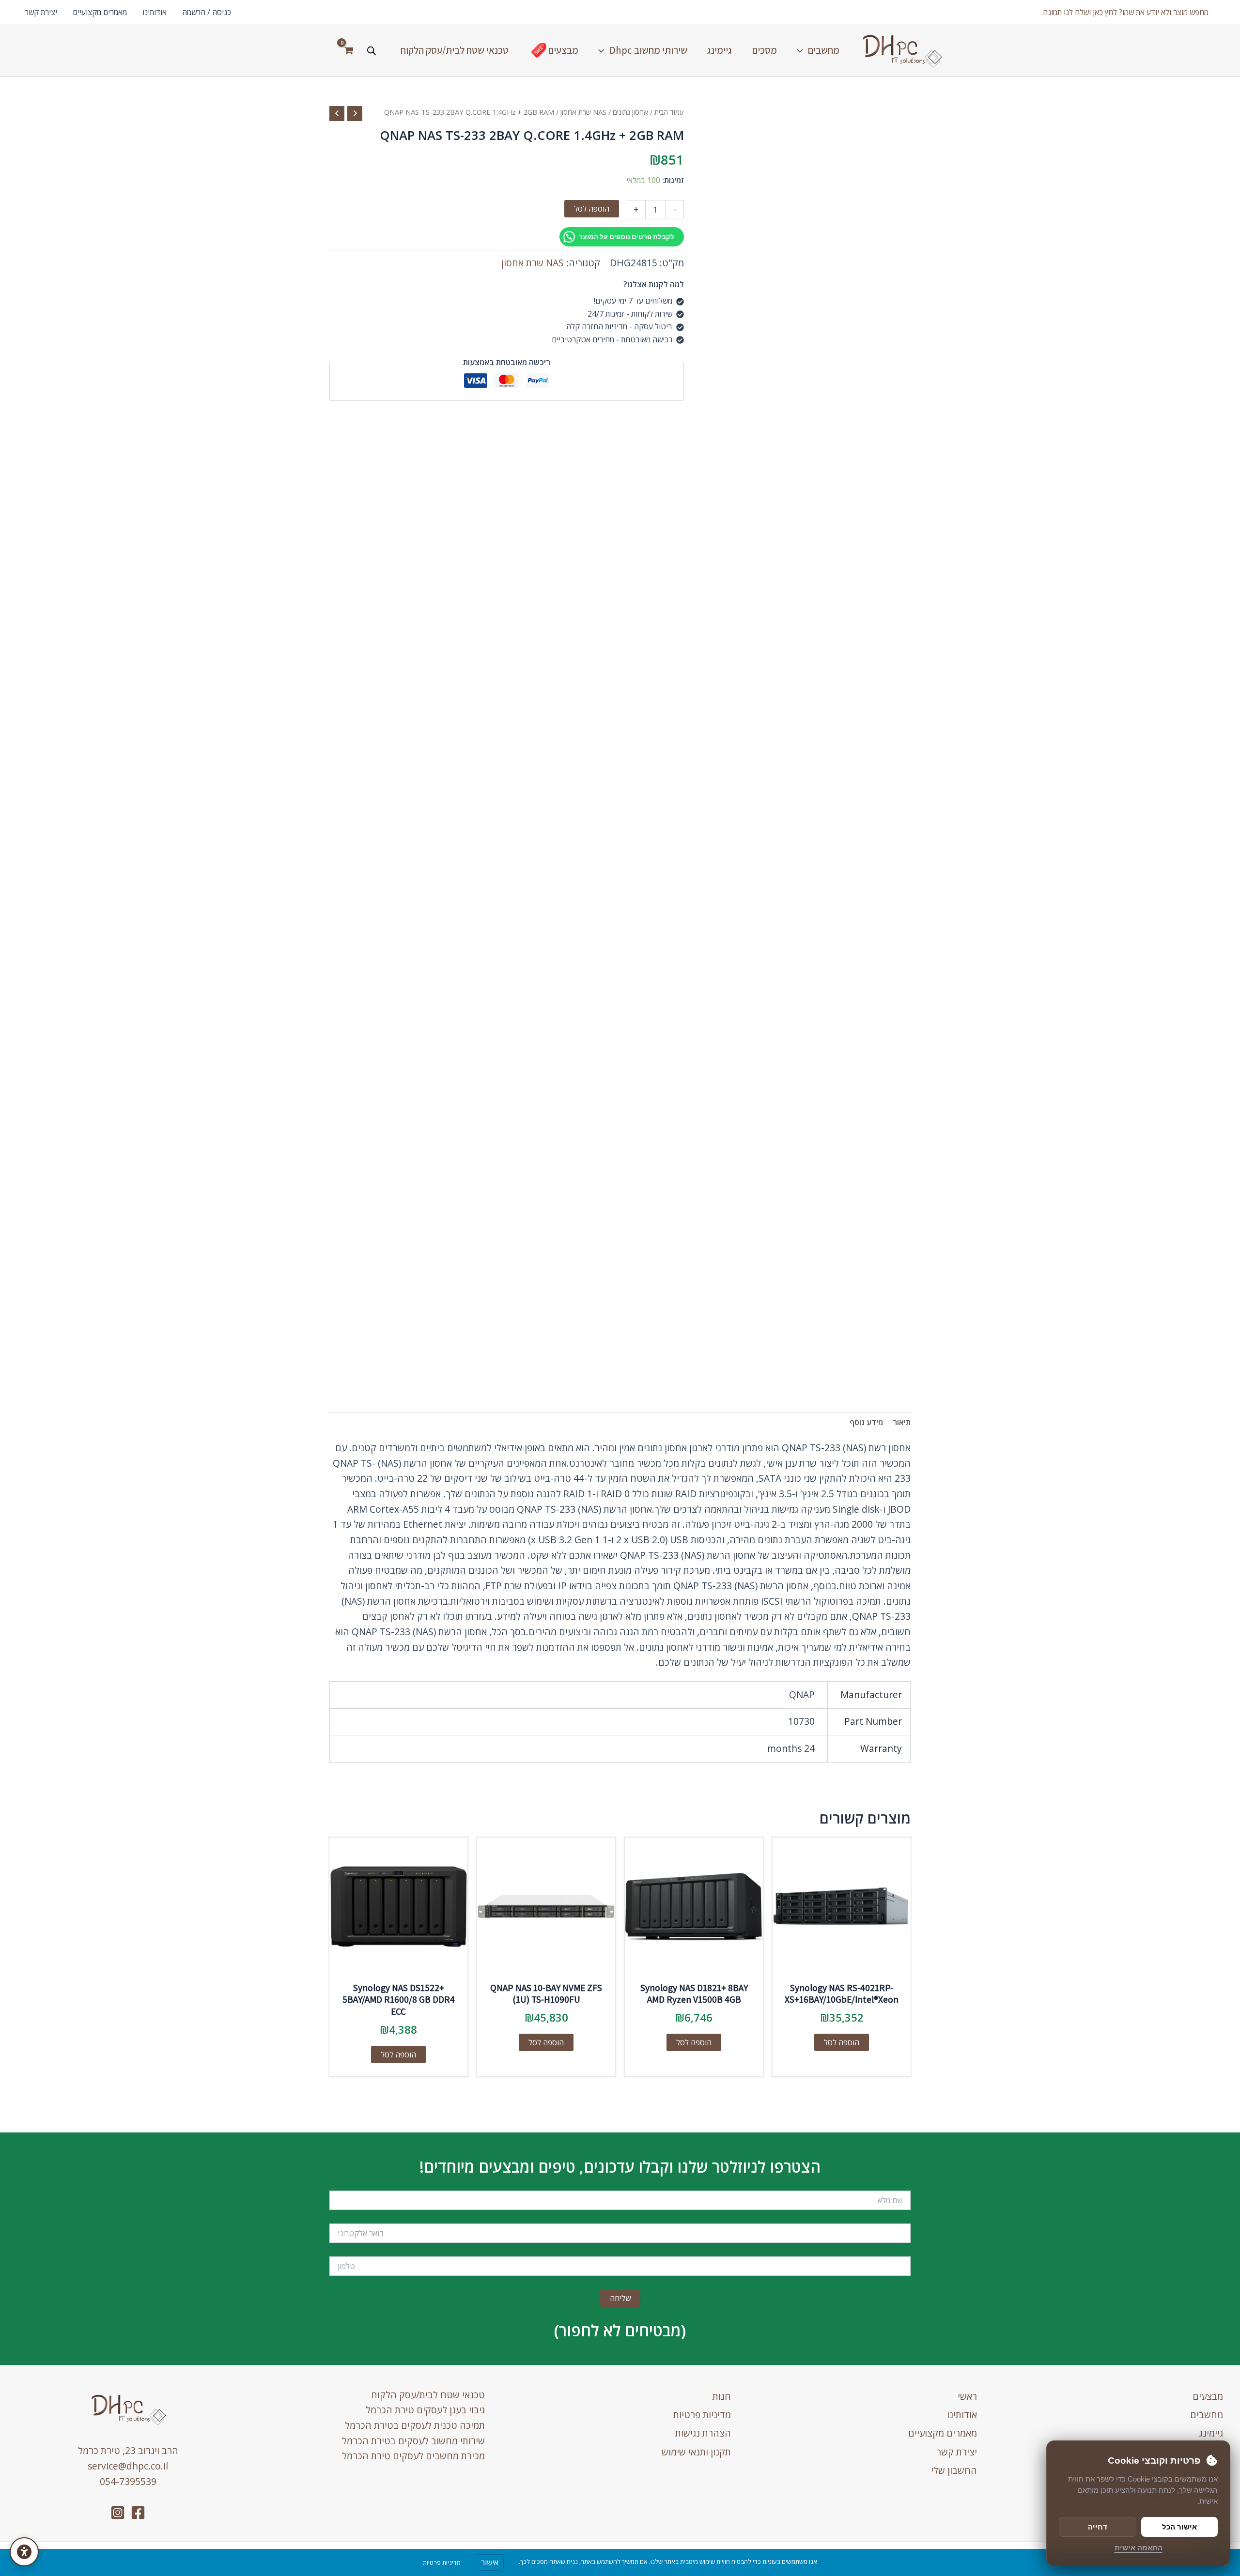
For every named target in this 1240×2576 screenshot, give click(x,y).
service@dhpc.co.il (128, 2466)
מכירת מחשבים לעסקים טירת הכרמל (413, 2456)
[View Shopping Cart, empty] (349, 50)
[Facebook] (138, 2513)
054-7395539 (128, 2481)
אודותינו (155, 12)
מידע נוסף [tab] (866, 1422)
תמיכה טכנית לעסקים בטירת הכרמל (415, 2425)
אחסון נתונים (630, 112)
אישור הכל (1179, 2527)
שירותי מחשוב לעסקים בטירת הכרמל (413, 2441)
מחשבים (1207, 2415)
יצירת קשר (41, 12)
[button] (1125, 12)
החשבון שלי (954, 2470)
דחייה (1098, 2527)
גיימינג (1211, 2433)
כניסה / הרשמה (207, 12)
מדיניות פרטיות (702, 2415)
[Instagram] (118, 2513)
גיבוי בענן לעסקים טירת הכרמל (425, 2410)
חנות (722, 2396)
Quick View (842, 1966)
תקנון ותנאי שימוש (696, 2452)
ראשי (967, 2396)
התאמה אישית (1139, 2548)
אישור (490, 2562)
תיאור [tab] (902, 1422)
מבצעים (1208, 2396)
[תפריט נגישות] (24, 2552)
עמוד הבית (669, 112)
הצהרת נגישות (703, 2433)
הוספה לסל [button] (842, 2042)
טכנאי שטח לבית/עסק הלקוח (428, 2395)
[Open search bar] (372, 51)
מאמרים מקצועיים (100, 12)
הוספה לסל (592, 209)
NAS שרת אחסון (583, 112)
